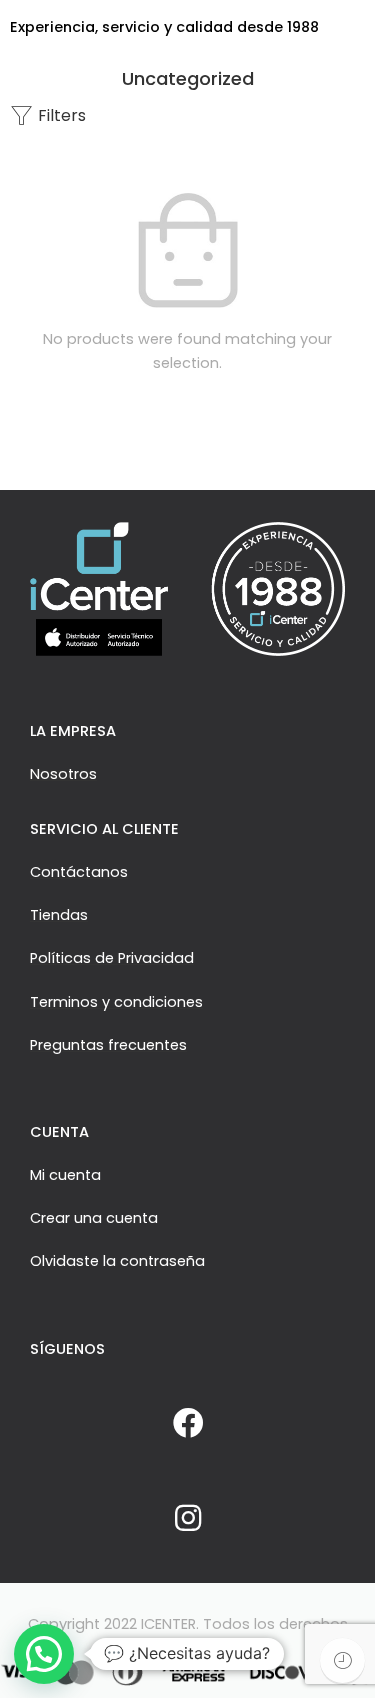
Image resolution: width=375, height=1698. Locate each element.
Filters (60, 115)
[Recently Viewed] (342, 1660)
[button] (44, 1654)
